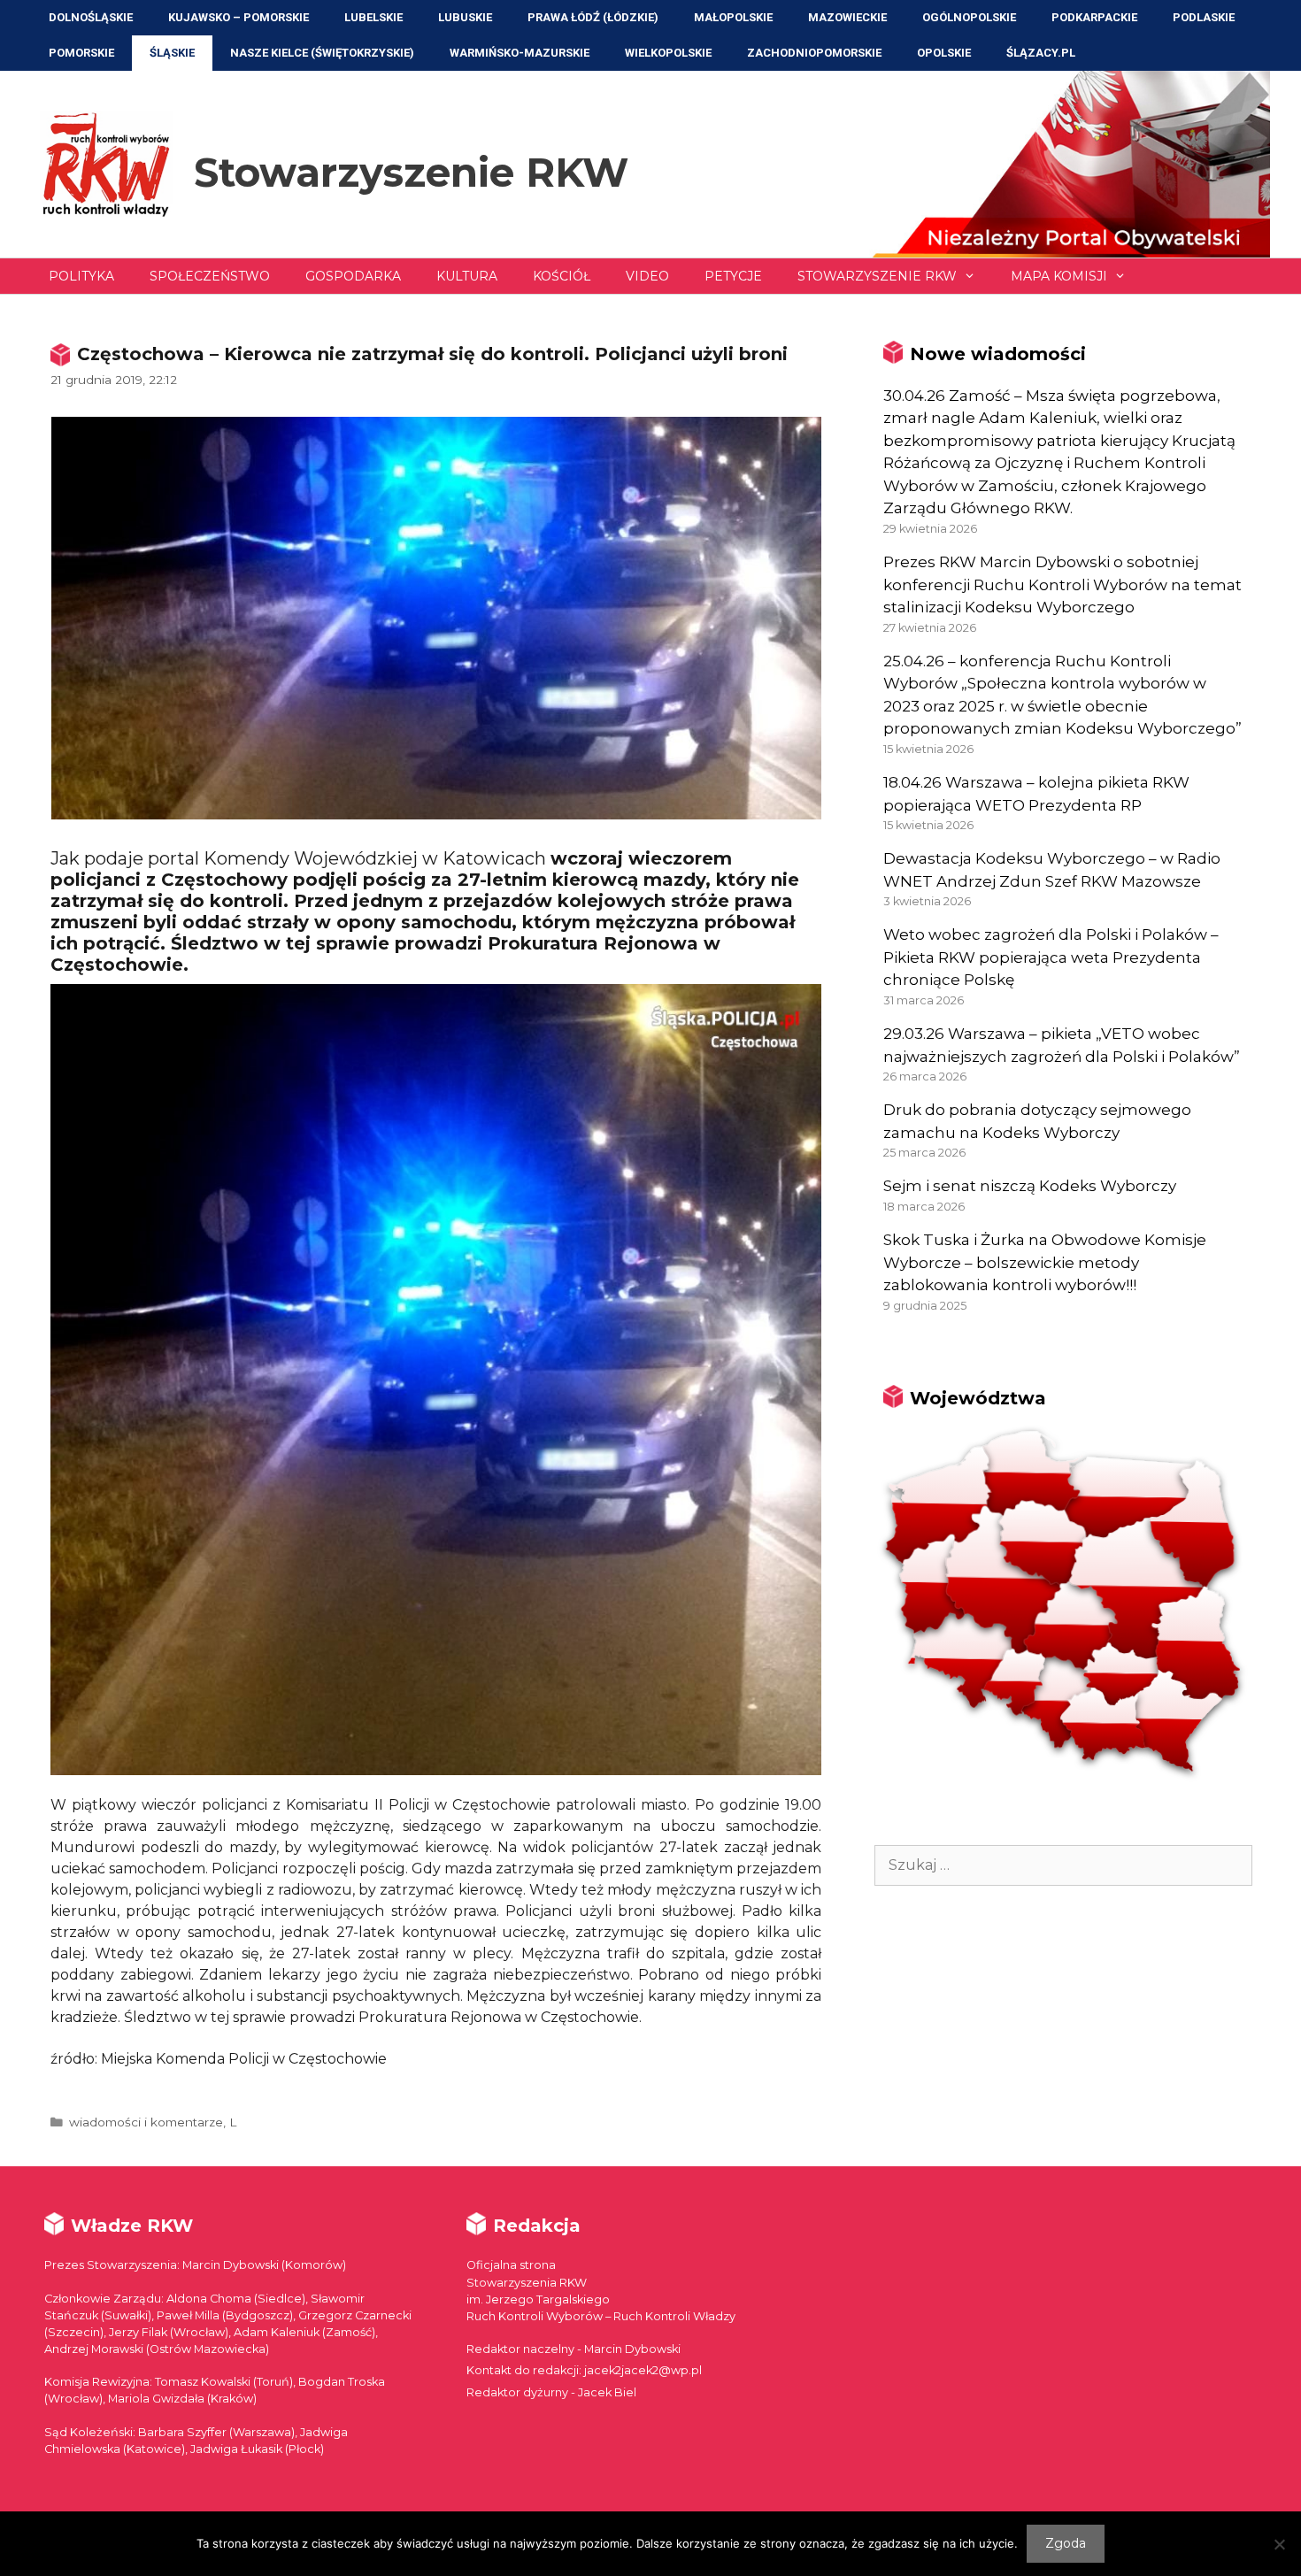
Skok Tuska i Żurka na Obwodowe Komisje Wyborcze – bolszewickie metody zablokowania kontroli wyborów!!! (1045, 1262)
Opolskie (944, 53)
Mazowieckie (847, 17)
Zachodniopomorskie (814, 53)
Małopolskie (733, 17)
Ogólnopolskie (969, 17)
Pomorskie (81, 53)
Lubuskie (465, 17)
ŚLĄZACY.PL (1041, 53)
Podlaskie (1204, 17)
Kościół (562, 276)
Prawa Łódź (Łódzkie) (593, 17)
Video (647, 276)
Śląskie (172, 53)
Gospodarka (353, 276)
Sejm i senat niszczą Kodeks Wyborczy (1030, 1186)
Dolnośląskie (91, 17)
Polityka (81, 276)
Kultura (467, 276)
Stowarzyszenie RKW (411, 172)
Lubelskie (373, 17)
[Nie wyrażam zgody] (1279, 2544)
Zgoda (1066, 2543)
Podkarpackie (1094, 17)
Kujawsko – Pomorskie (239, 17)
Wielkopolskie (668, 53)
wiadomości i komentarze (146, 2122)
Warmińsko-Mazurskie (520, 53)
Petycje (733, 276)
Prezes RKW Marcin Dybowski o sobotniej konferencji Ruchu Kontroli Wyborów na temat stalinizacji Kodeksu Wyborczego (1062, 584)
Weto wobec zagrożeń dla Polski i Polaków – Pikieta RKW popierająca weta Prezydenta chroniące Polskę (1051, 957)
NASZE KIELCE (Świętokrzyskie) (322, 53)
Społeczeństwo (210, 276)
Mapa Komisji (1059, 276)
